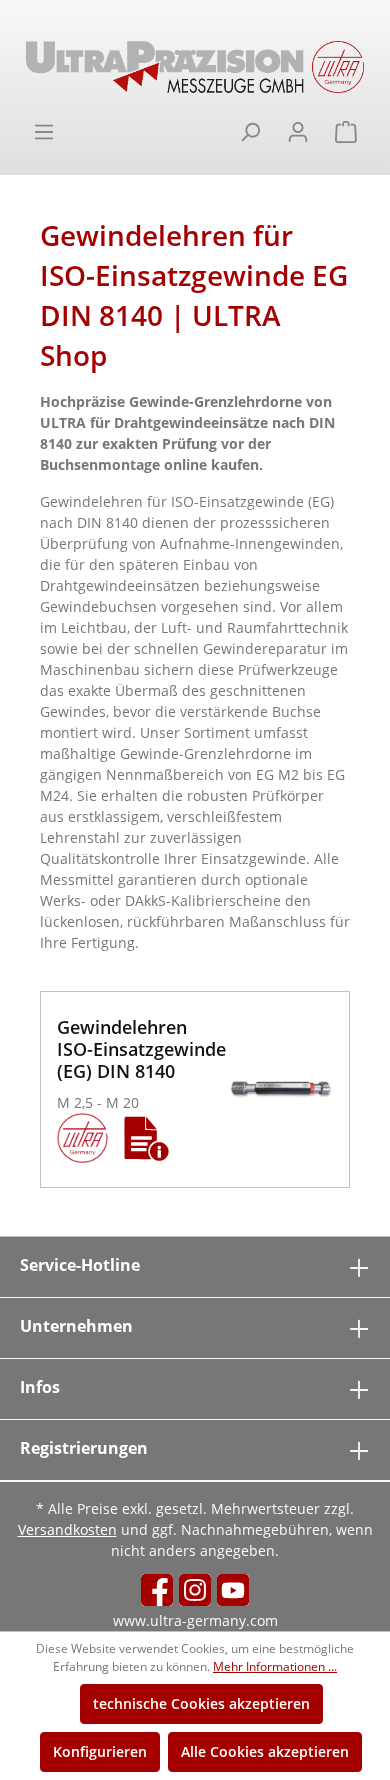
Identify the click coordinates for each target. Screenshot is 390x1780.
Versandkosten (67, 1529)
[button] (146, 1138)
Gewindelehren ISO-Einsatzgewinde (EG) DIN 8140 (141, 1049)
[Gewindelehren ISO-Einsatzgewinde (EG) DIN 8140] (280, 1089)
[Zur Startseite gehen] (195, 67)
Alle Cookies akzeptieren (265, 1751)
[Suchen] (250, 132)
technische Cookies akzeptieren (201, 1703)
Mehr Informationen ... (275, 1666)
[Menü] (44, 132)
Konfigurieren (100, 1751)
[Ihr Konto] (298, 132)
